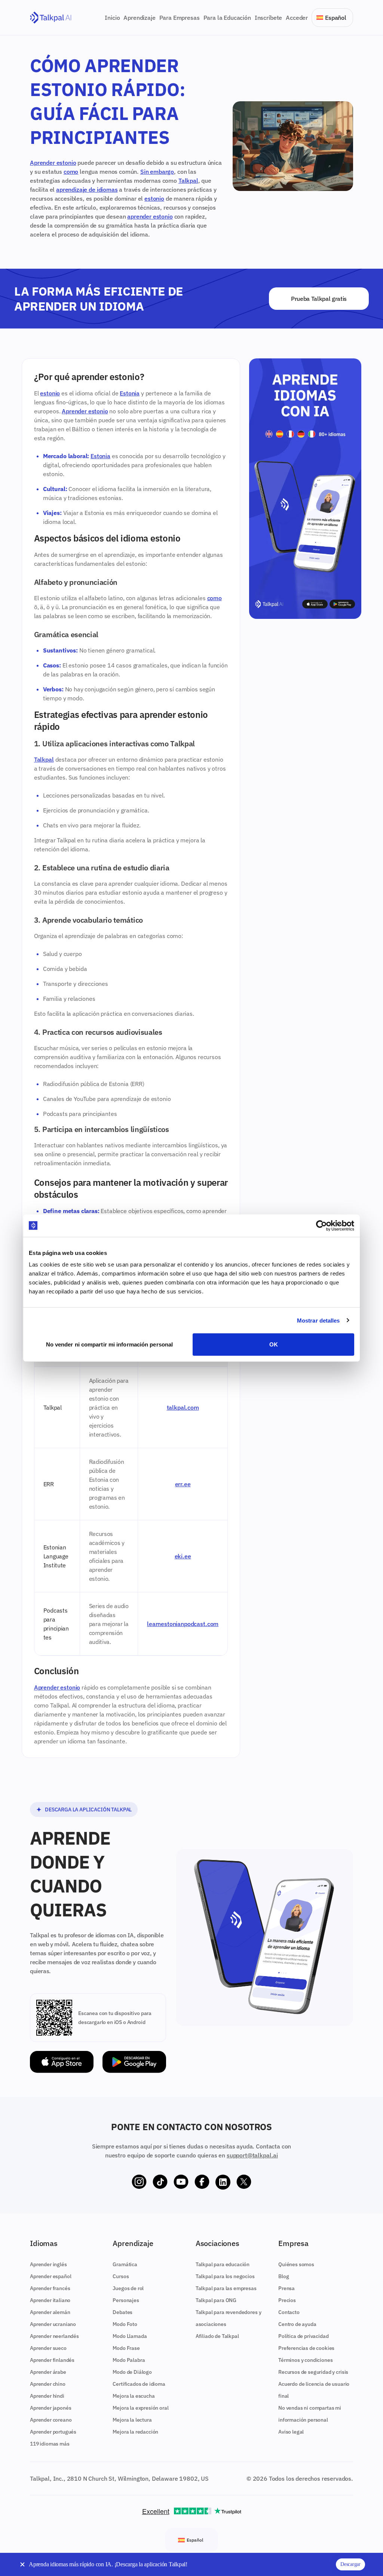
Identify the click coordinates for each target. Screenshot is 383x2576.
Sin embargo (157, 172)
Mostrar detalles (318, 1320)
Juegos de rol (128, 2288)
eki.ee (183, 1556)
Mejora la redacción (135, 2432)
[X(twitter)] (244, 2182)
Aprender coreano (51, 2420)
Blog (284, 2276)
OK (274, 1344)
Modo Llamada (130, 2336)
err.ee (183, 1484)
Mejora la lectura (132, 2420)
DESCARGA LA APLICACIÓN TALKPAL (88, 1810)
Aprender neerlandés (54, 2336)
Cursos (121, 2276)
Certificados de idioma (139, 2384)
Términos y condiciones (305, 2360)
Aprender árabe (48, 2372)
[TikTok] (160, 2182)
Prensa (287, 2288)
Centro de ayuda (297, 2324)
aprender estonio (150, 216)
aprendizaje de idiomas (87, 189)
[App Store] (62, 2062)
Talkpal (188, 181)
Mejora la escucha (134, 2396)
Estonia (130, 393)
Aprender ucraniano (53, 2324)
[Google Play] (134, 2062)
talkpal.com (183, 1407)
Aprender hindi (47, 2396)
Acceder (297, 18)
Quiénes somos (296, 2264)
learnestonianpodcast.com (183, 1624)
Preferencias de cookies (306, 2348)
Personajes (126, 2300)
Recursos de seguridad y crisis (313, 2372)
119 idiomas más (50, 2444)
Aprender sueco (48, 2348)
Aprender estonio (53, 163)
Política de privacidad (303, 2336)
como (71, 172)
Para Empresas (180, 18)
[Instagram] (139, 2182)
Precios (287, 2300)
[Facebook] (202, 2182)
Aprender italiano (50, 2300)
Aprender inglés (48, 2264)
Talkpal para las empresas (226, 2288)
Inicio (112, 18)
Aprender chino (48, 2384)
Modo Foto (125, 2324)
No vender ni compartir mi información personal (110, 1344)
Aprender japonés (50, 2408)
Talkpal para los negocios (225, 2276)
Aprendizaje (139, 18)
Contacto (289, 2312)
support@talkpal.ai (252, 2155)
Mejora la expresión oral (140, 2408)
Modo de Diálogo (132, 2372)
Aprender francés (50, 2288)
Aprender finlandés (52, 2360)
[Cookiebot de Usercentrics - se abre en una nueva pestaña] (321, 1225)
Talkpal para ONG (216, 2300)
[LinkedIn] (223, 2182)
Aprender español (50, 2276)
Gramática (125, 2264)
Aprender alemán (50, 2312)
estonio (154, 198)
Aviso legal (291, 2432)
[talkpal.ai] (51, 18)
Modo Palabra (129, 2360)
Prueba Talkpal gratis (319, 299)
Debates (122, 2312)
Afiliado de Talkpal (217, 2336)
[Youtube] (181, 2182)
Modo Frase (126, 2348)
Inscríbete (268, 18)
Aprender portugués (53, 2432)
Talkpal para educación (223, 2264)
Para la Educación (227, 18)
